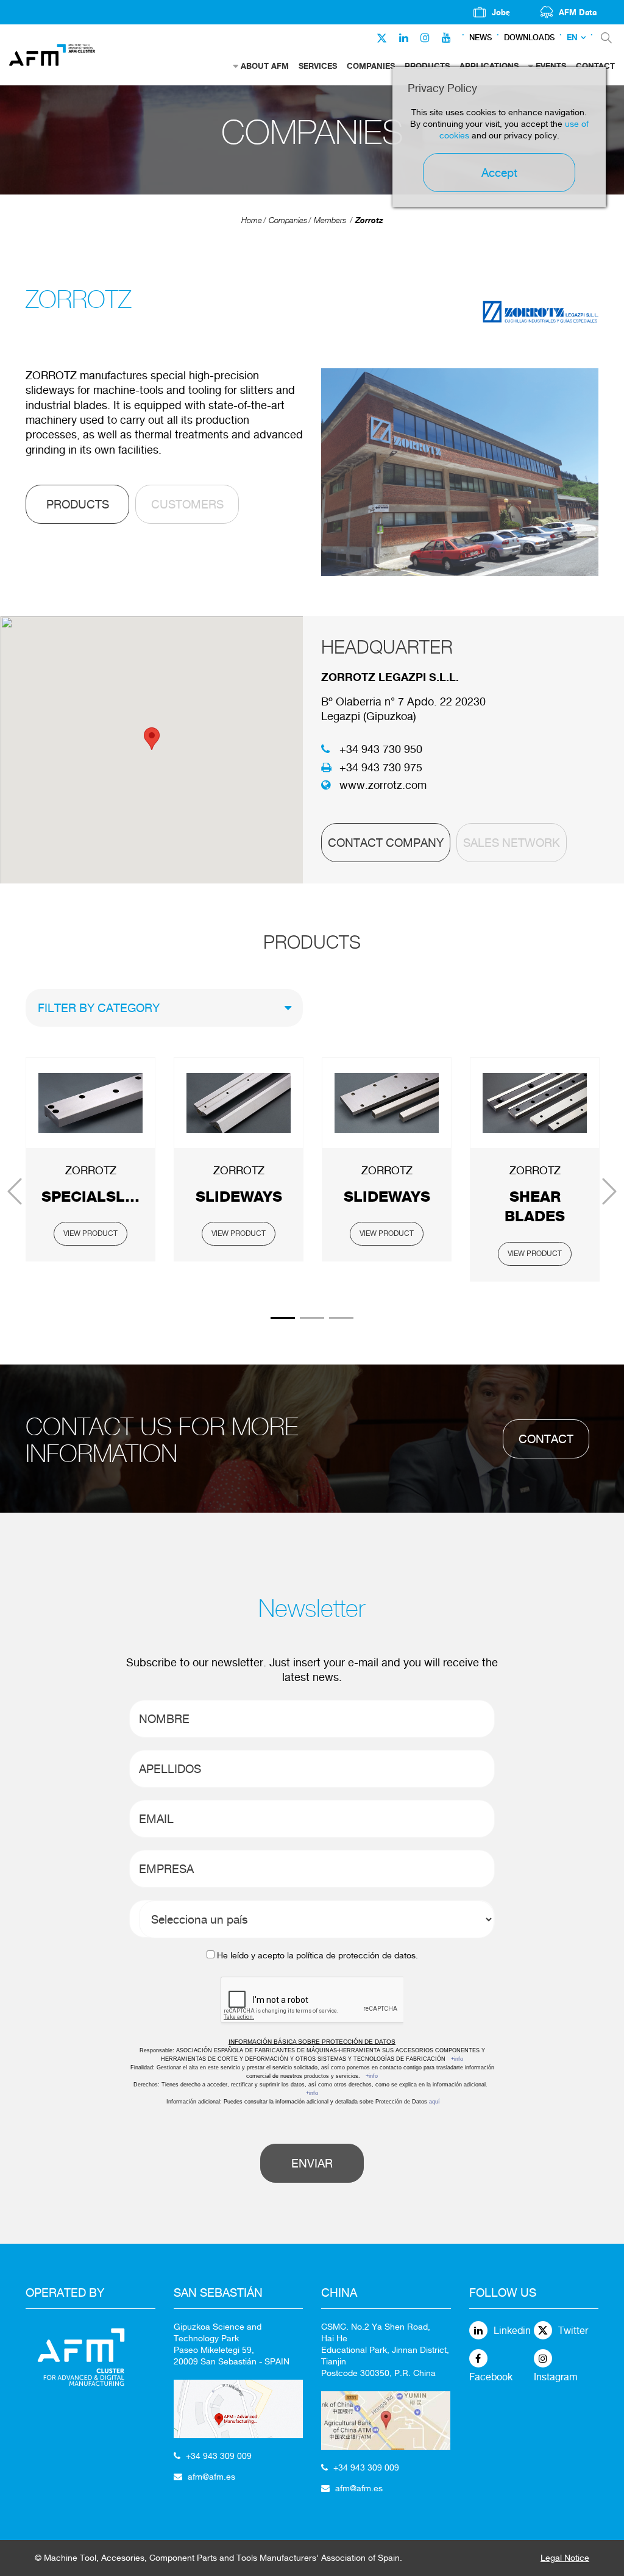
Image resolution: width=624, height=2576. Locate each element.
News (480, 37)
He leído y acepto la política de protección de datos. (317, 1955)
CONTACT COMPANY (386, 843)
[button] (152, 739)
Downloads (529, 37)
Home (252, 220)
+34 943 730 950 (381, 749)
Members (330, 220)
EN (572, 37)
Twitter (573, 2331)
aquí (434, 2102)
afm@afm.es (211, 2477)
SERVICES (318, 66)
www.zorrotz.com (383, 785)
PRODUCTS (78, 504)
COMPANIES (371, 66)
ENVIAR (312, 2163)
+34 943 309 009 (219, 2456)
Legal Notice (565, 2558)
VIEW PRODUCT (90, 1233)
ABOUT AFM (265, 66)
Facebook (491, 2377)
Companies (288, 220)
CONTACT (546, 1439)
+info (457, 2059)
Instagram (556, 2377)
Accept (499, 173)
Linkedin (512, 2331)
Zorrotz (369, 220)
